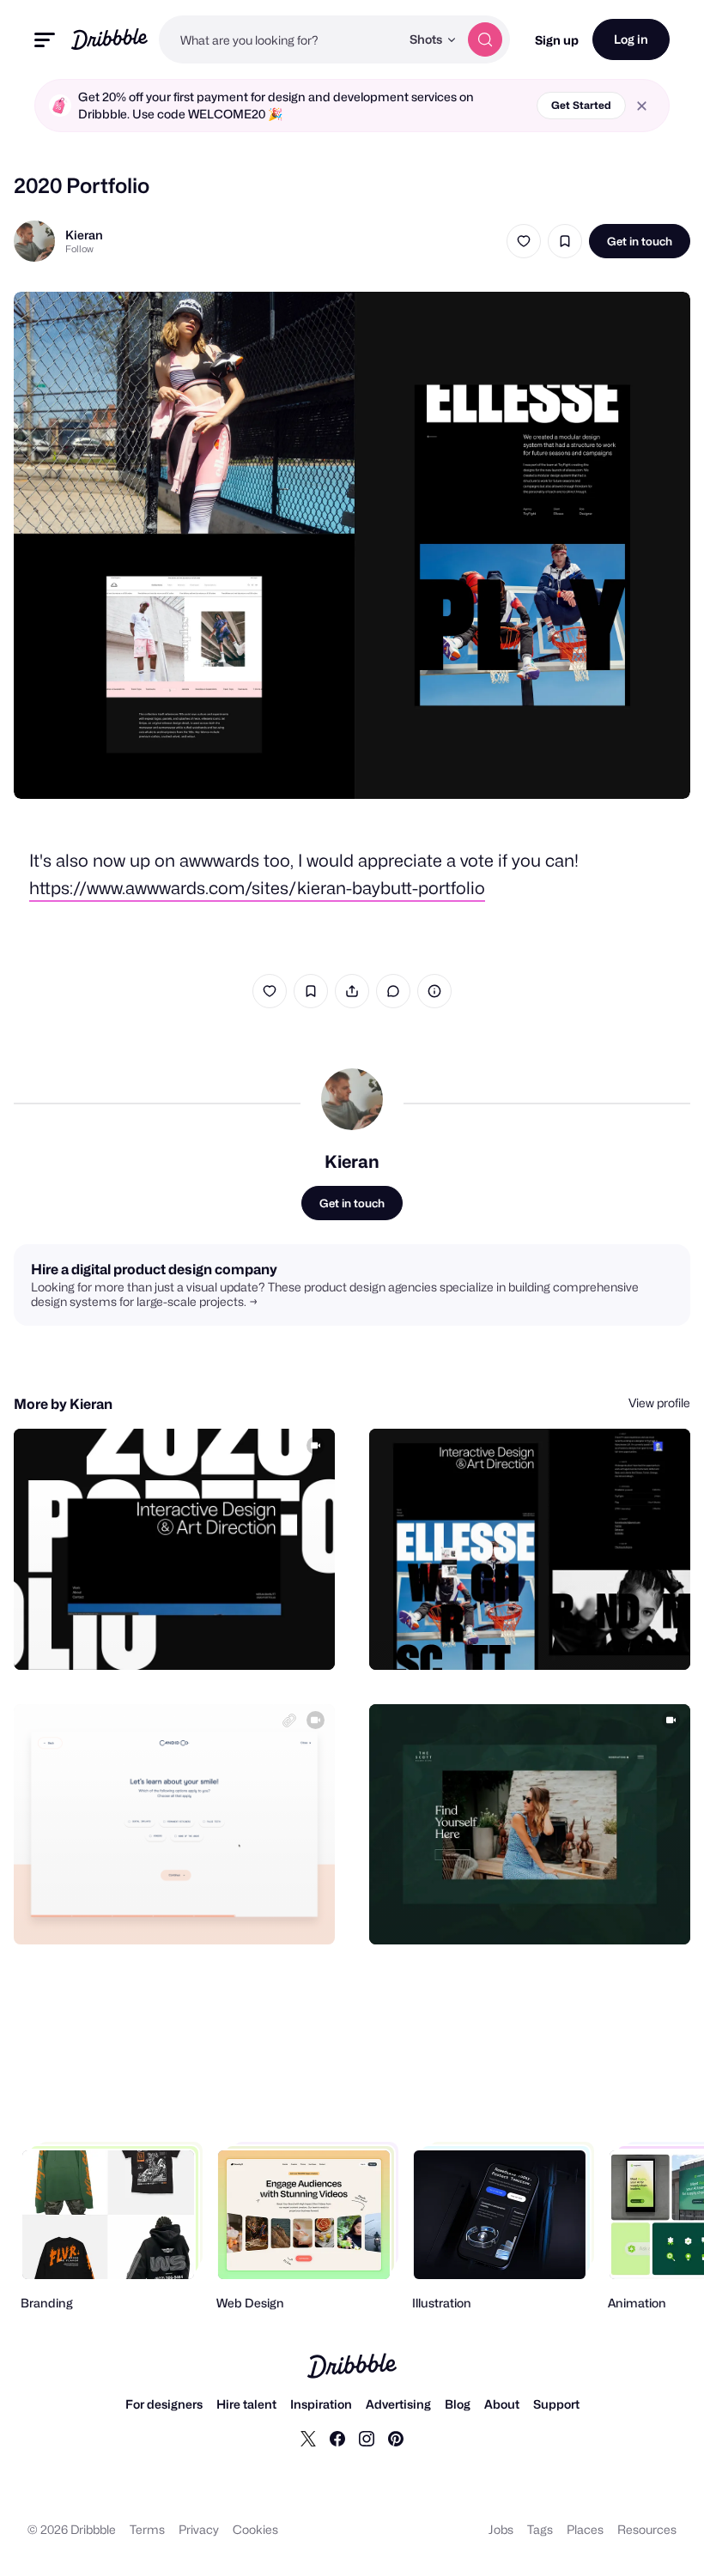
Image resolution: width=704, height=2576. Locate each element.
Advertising (398, 2404)
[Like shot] (524, 241)
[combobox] (279, 39)
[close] (642, 106)
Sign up (557, 40)
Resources (647, 2529)
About (502, 2404)
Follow (79, 249)
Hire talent (246, 2404)
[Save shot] (565, 241)
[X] (308, 2438)
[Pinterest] (396, 2438)
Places (585, 2529)
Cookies (255, 2529)
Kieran (84, 235)
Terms (147, 2529)
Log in (631, 39)
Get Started (581, 105)
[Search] (485, 39)
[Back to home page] (109, 39)
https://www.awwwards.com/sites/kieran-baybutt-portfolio (257, 888)
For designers (164, 2404)
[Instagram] (367, 2438)
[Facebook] (337, 2438)
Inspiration (321, 2404)
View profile (659, 1403)
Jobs (501, 2529)
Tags (540, 2529)
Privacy (199, 2529)
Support (556, 2404)
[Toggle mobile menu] (45, 40)
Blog (458, 2404)
